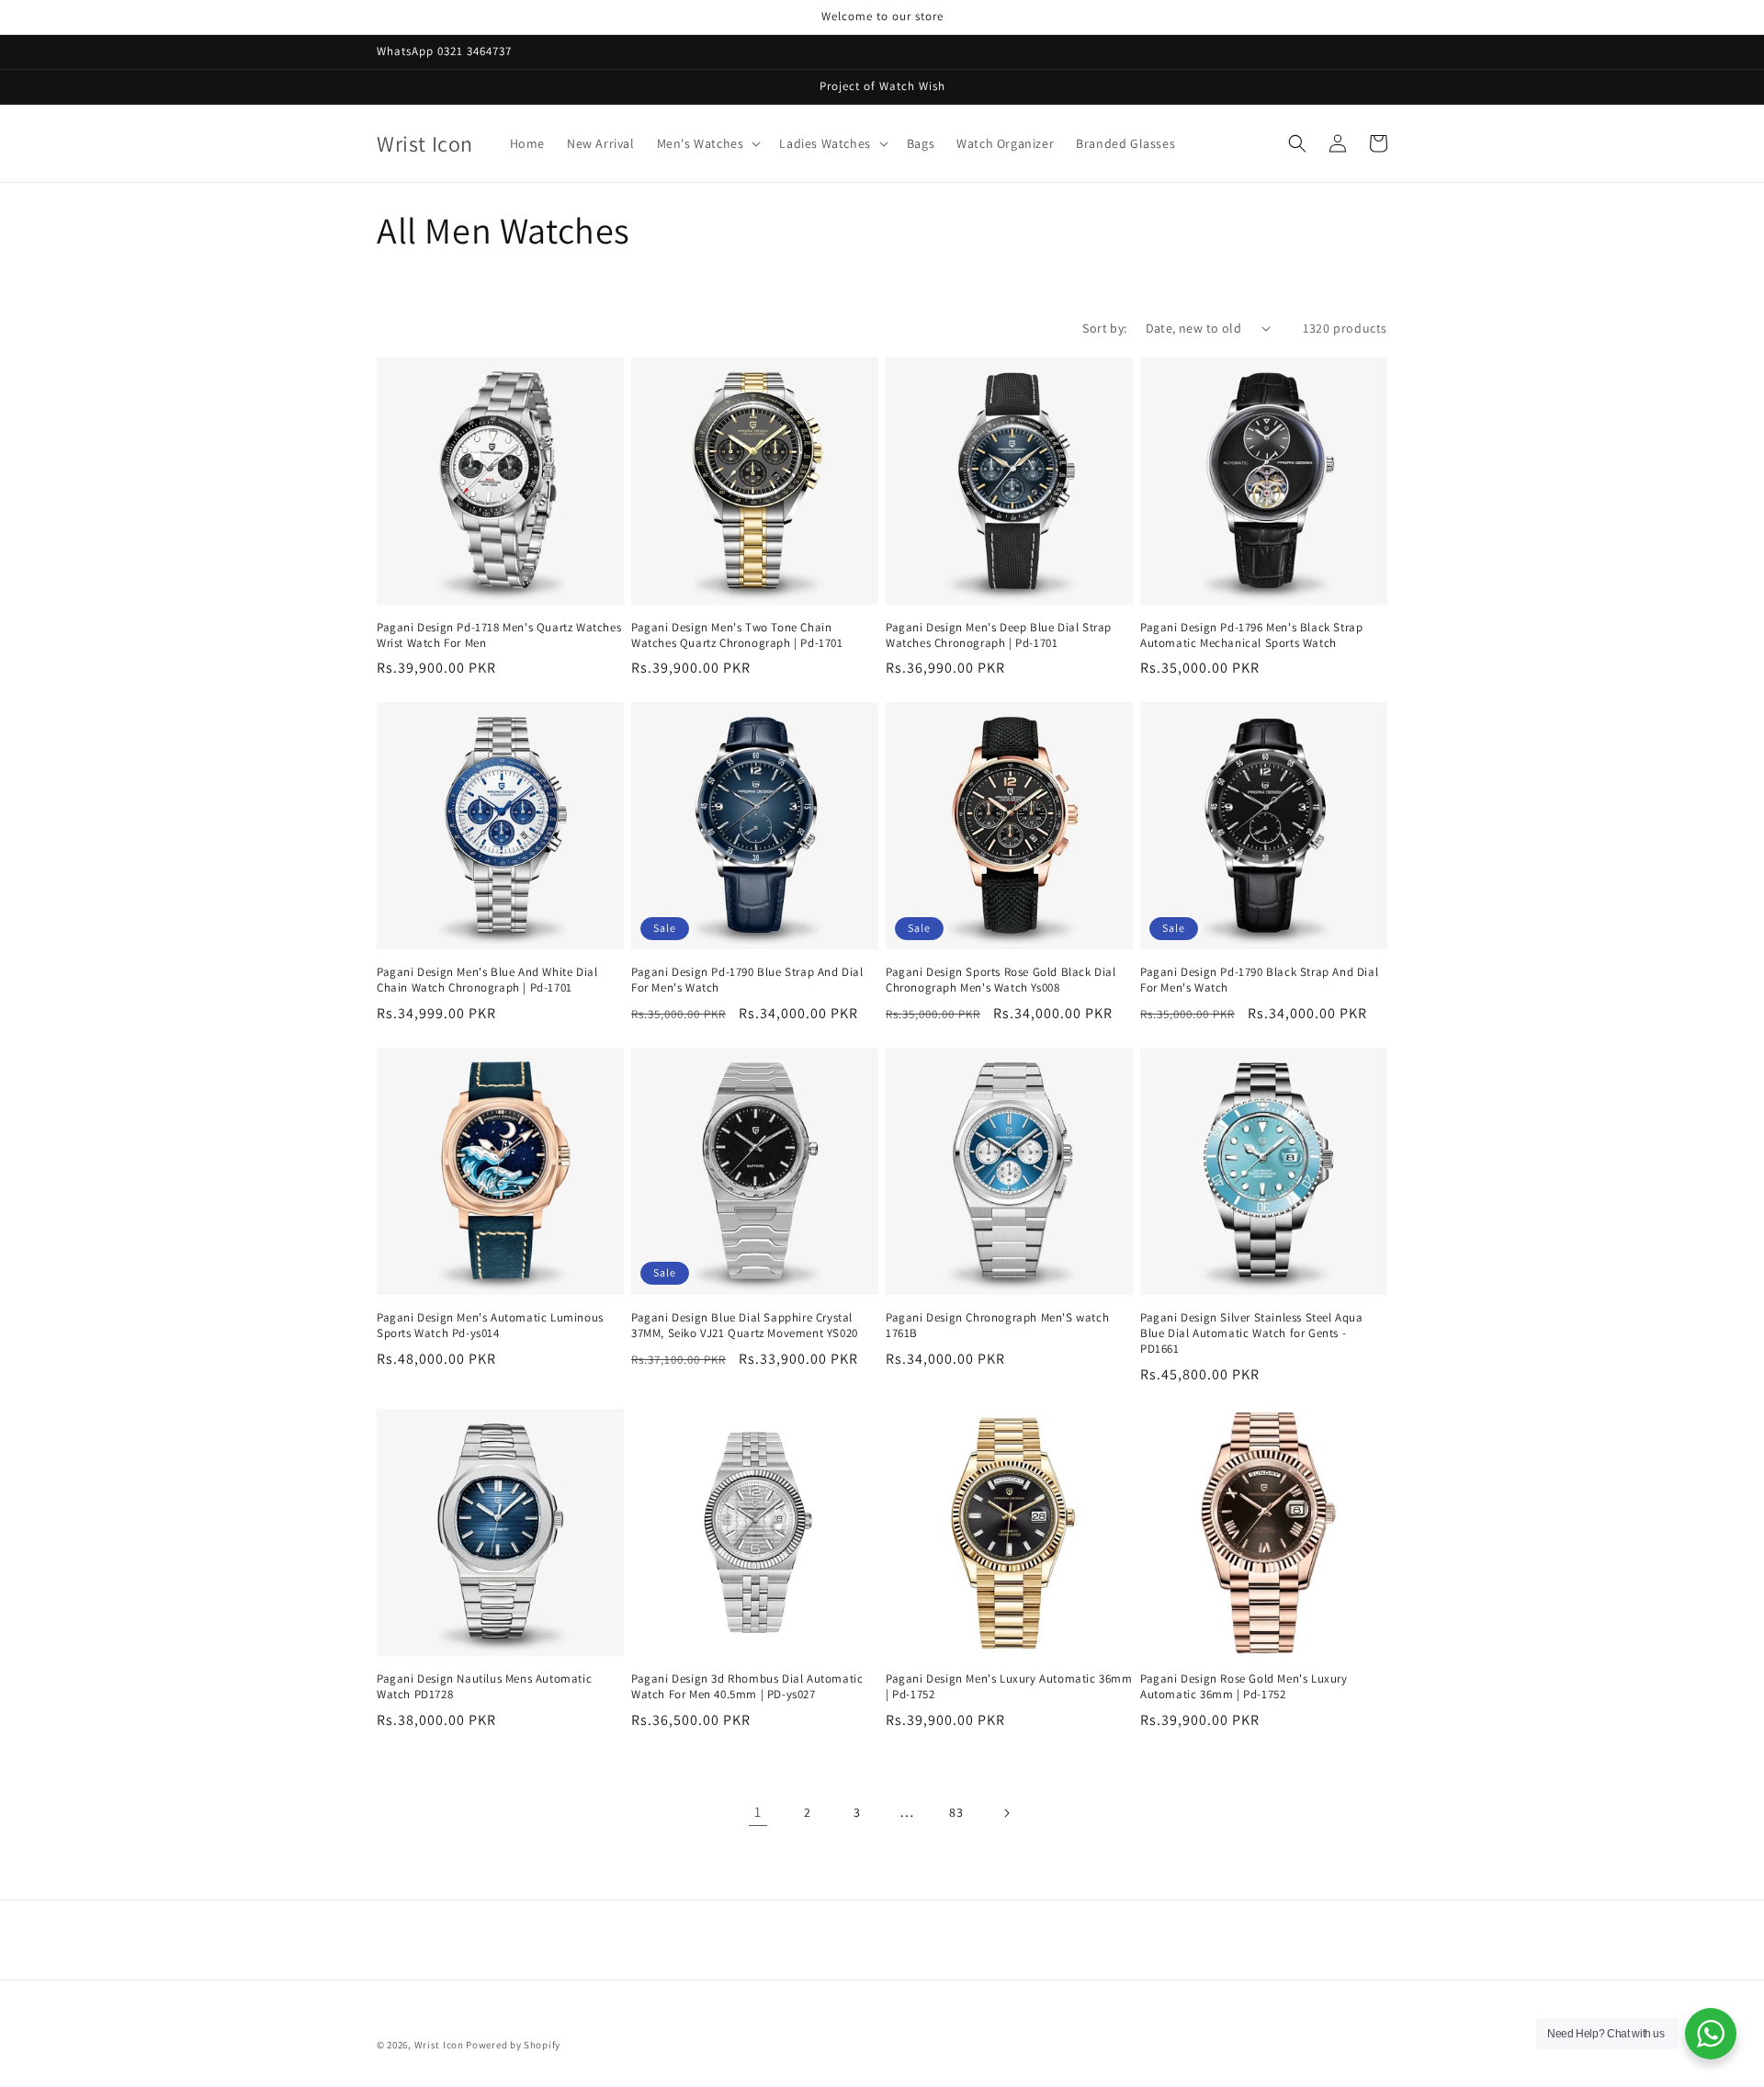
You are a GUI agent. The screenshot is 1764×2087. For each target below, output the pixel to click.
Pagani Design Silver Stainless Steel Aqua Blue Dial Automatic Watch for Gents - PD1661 (1252, 1333)
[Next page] (1006, 1813)
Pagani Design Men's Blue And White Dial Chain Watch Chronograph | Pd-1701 (487, 980)
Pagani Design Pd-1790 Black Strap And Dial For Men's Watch (1259, 980)
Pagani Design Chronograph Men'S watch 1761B (997, 1326)
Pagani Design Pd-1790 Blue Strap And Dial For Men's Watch (747, 980)
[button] (707, 143)
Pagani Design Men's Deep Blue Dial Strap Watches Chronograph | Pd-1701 (999, 635)
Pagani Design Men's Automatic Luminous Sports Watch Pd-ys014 (490, 1326)
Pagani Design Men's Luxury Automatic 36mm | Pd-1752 (1009, 1687)
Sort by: (1104, 328)
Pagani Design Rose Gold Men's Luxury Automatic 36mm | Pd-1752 (1244, 1687)
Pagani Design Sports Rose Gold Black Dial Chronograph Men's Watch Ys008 (1001, 980)
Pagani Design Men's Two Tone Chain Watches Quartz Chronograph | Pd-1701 (737, 635)
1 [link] (758, 1812)
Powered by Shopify (513, 2045)
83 (956, 1812)
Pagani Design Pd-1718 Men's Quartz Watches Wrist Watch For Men (499, 635)
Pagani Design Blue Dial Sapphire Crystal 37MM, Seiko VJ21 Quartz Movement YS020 (745, 1326)
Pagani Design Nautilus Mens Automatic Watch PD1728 (484, 1687)
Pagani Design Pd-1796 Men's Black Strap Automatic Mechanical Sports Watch (1251, 635)
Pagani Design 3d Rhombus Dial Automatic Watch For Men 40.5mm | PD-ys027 (747, 1687)
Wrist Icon (439, 2045)
